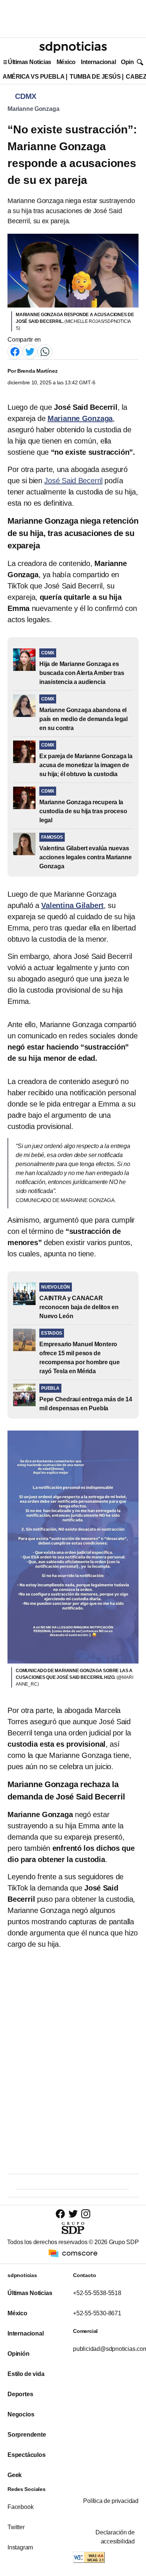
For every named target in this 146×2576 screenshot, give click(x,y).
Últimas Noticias (30, 62)
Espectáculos (27, 2455)
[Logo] (73, 47)
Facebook (20, 2507)
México (66, 62)
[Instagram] (86, 2214)
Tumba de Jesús (95, 77)
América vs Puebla (34, 77)
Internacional (98, 62)
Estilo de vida (26, 2374)
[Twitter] (30, 352)
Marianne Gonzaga (33, 109)
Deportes (20, 2394)
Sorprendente (27, 2435)
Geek (15, 2475)
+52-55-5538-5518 (97, 2293)
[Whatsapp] (45, 352)
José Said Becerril (73, 481)
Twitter (16, 2527)
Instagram (20, 2547)
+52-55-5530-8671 (97, 2313)
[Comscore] (73, 2253)
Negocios (21, 2414)
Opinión (132, 62)
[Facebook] (15, 352)
